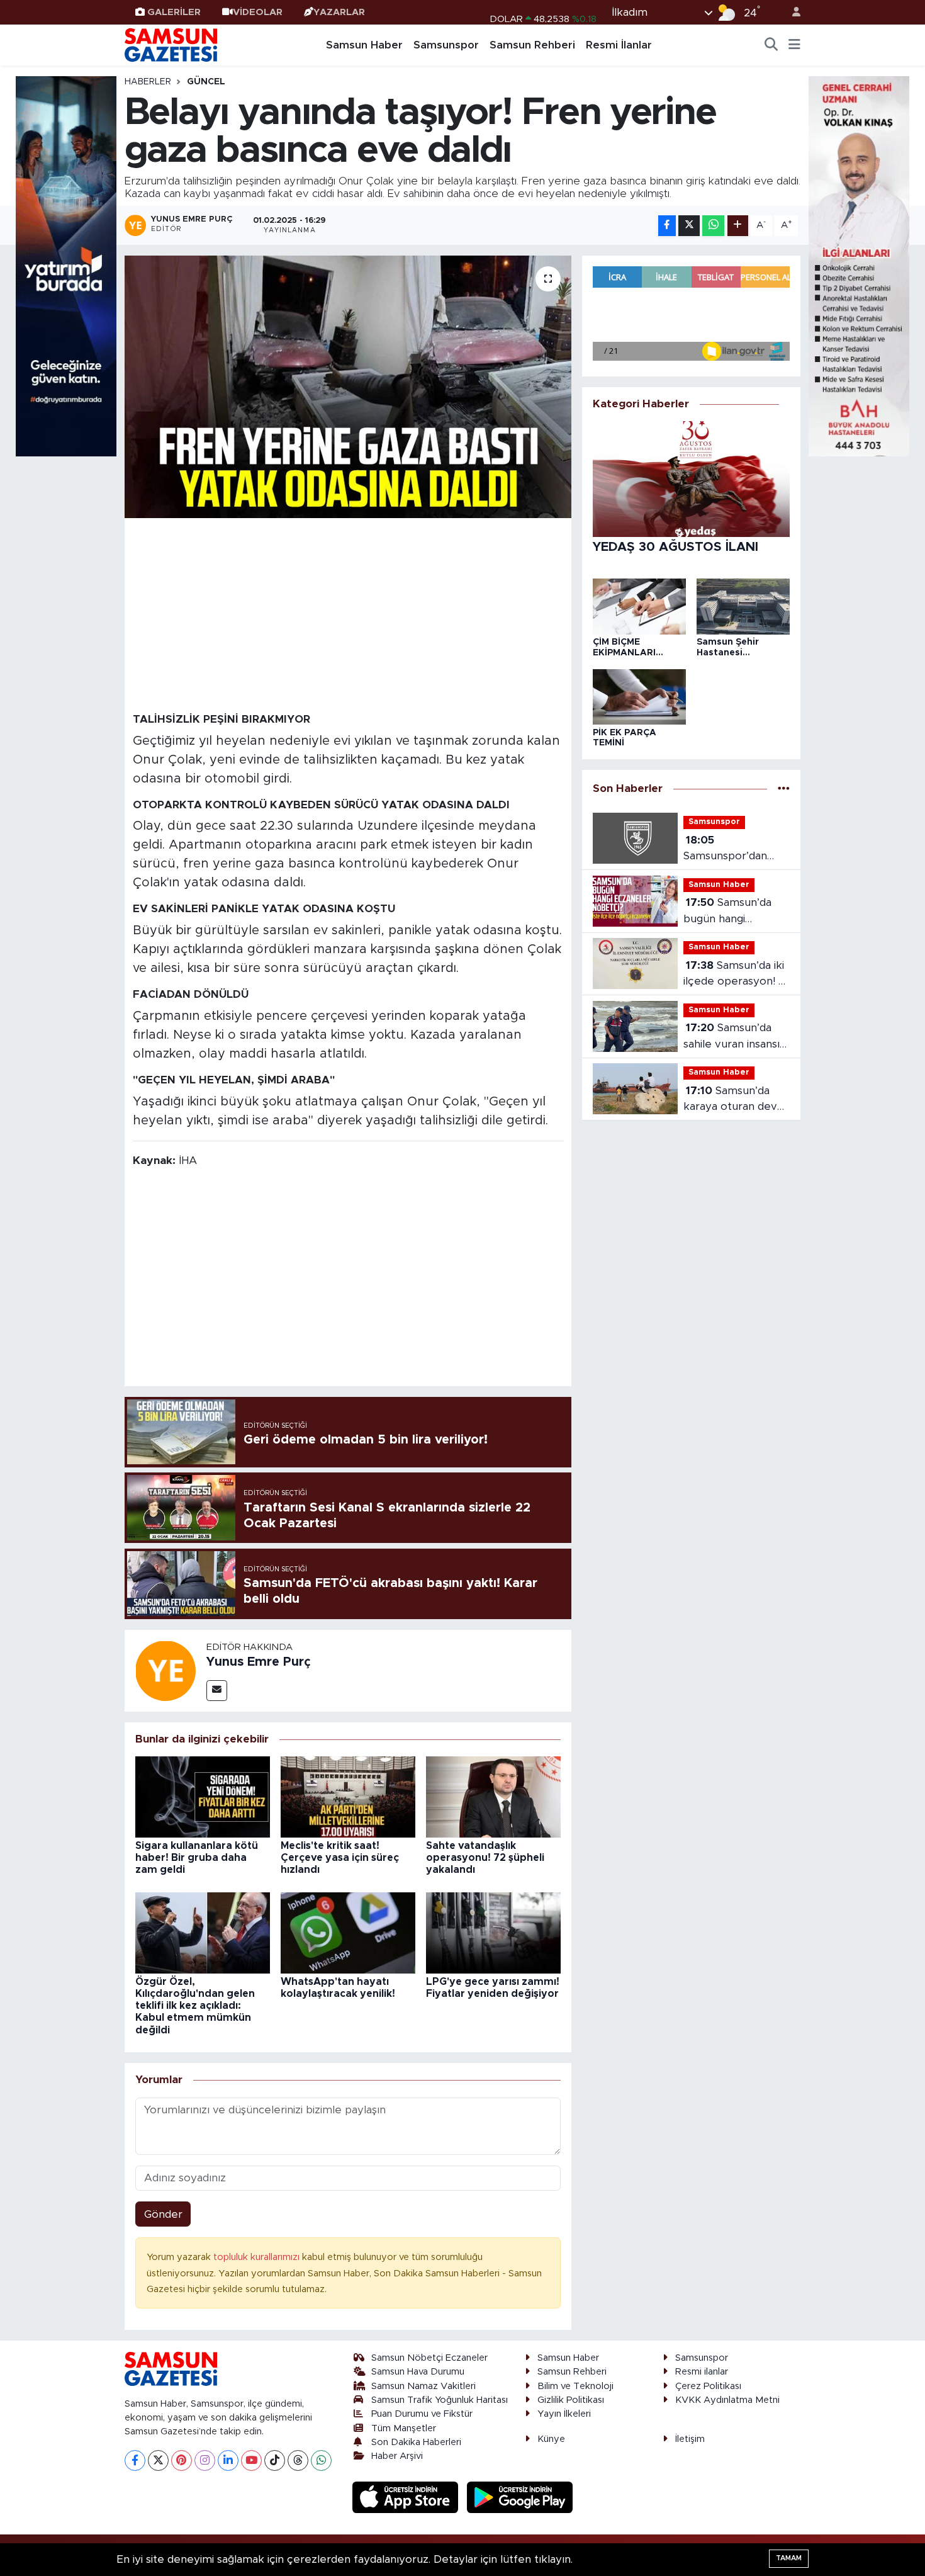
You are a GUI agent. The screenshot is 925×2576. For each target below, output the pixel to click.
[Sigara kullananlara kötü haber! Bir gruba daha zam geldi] (203, 1796)
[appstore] (407, 2496)
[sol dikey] (66, 265)
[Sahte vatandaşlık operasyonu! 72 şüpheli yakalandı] (493, 1796)
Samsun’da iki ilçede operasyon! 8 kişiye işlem (734, 975)
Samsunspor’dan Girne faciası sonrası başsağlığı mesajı (733, 850)
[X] (158, 2460)
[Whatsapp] (321, 2460)
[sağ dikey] (859, 265)
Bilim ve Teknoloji (575, 2386)
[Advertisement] (348, 614)
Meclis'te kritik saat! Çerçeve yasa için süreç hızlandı (340, 1858)
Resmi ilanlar (702, 2372)
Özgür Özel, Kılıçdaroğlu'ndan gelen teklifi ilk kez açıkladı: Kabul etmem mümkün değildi (195, 2006)
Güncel (206, 82)
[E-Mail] (217, 1691)
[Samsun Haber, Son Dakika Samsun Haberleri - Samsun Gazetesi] (172, 45)
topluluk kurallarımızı (258, 2257)
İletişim (690, 2439)
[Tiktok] (275, 2460)
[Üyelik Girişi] (791, 12)
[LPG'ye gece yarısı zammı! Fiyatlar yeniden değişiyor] (493, 1932)
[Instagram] (205, 2460)
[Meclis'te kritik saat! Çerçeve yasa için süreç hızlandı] (348, 1796)
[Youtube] (251, 2460)
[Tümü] (784, 788)
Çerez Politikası (708, 2386)
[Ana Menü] (794, 45)
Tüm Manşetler (404, 2428)
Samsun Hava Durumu (418, 2372)
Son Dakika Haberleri (416, 2442)
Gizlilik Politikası (571, 2400)
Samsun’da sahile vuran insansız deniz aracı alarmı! (734, 1037)
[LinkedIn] (228, 2460)
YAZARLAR (339, 12)
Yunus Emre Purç (259, 1662)
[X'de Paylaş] (689, 226)
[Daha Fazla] (738, 226)
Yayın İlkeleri (564, 2414)
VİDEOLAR (258, 12)
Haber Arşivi (397, 2456)
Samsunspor (446, 45)
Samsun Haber (364, 45)
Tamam (789, 2558)
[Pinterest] (182, 2460)
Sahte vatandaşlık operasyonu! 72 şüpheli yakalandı (485, 1858)
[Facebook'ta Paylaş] (667, 226)
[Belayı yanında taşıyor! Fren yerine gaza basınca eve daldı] (348, 387)
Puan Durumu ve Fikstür (422, 2414)
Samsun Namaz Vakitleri (423, 2386)
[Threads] (298, 2460)
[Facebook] (135, 2460)
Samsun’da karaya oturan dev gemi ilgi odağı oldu (732, 1100)
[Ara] (771, 45)
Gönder (163, 2214)
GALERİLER (174, 12)
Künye (551, 2439)
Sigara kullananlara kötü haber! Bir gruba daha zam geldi (197, 1858)
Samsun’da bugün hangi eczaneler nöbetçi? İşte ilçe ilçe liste (733, 912)
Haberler (148, 82)
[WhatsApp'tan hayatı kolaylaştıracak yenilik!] (348, 1932)
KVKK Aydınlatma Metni (727, 2400)
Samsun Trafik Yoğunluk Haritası (440, 2400)
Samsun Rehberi (532, 45)
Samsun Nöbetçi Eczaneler (429, 2358)
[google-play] (520, 2496)
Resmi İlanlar (619, 45)
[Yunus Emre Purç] (165, 1670)
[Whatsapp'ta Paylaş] (713, 226)
